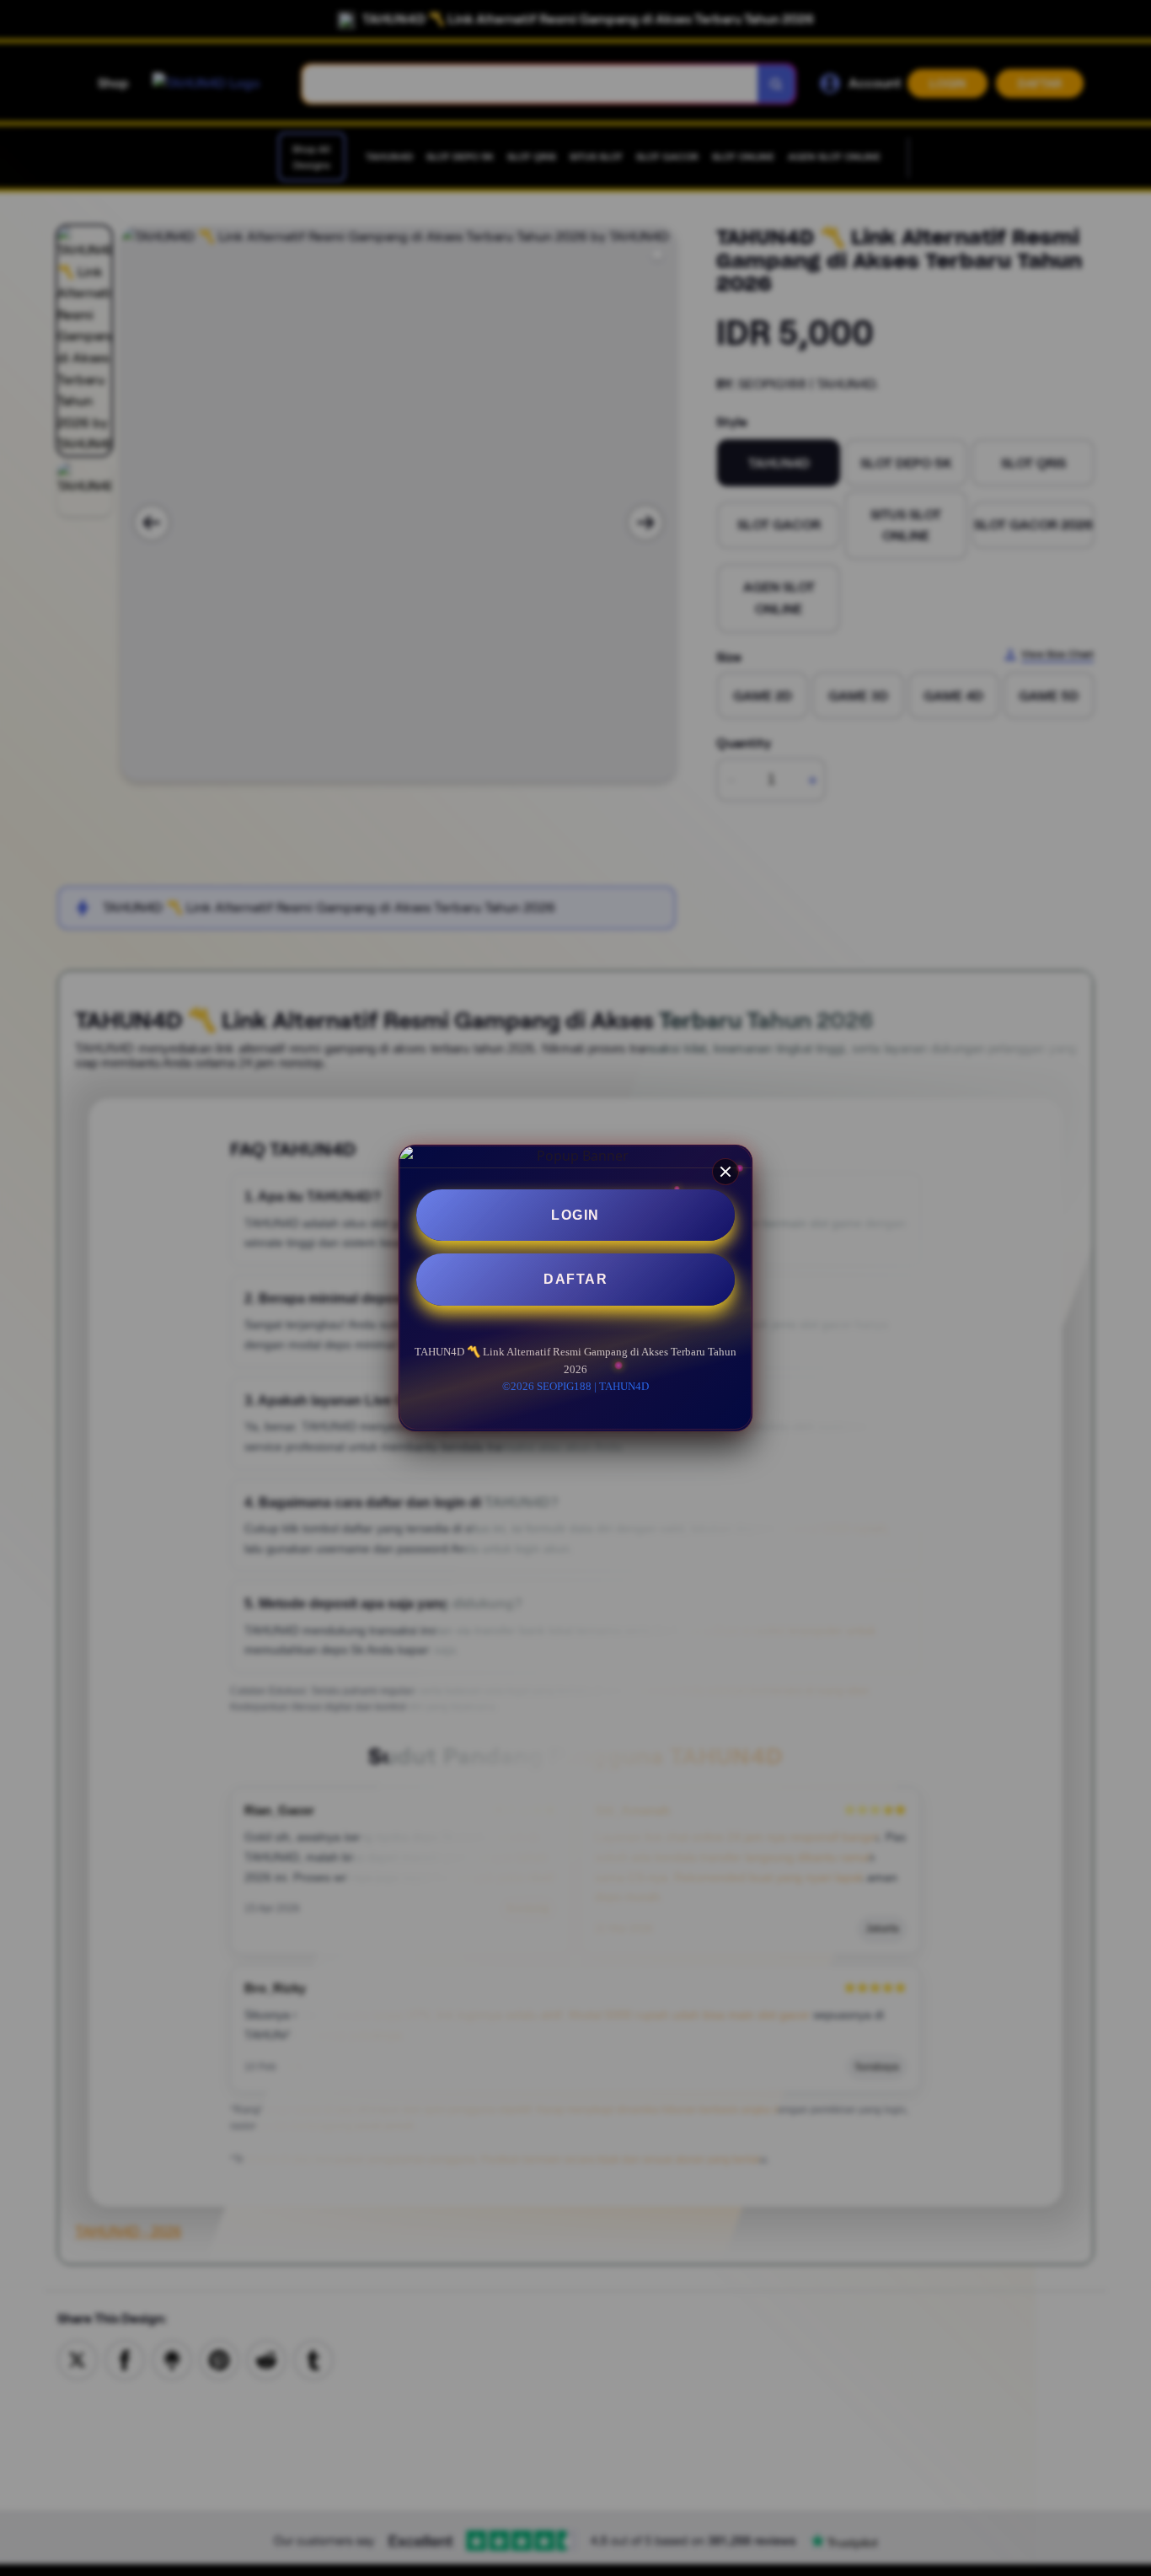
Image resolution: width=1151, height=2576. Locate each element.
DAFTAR (575, 1280)
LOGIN (575, 1215)
